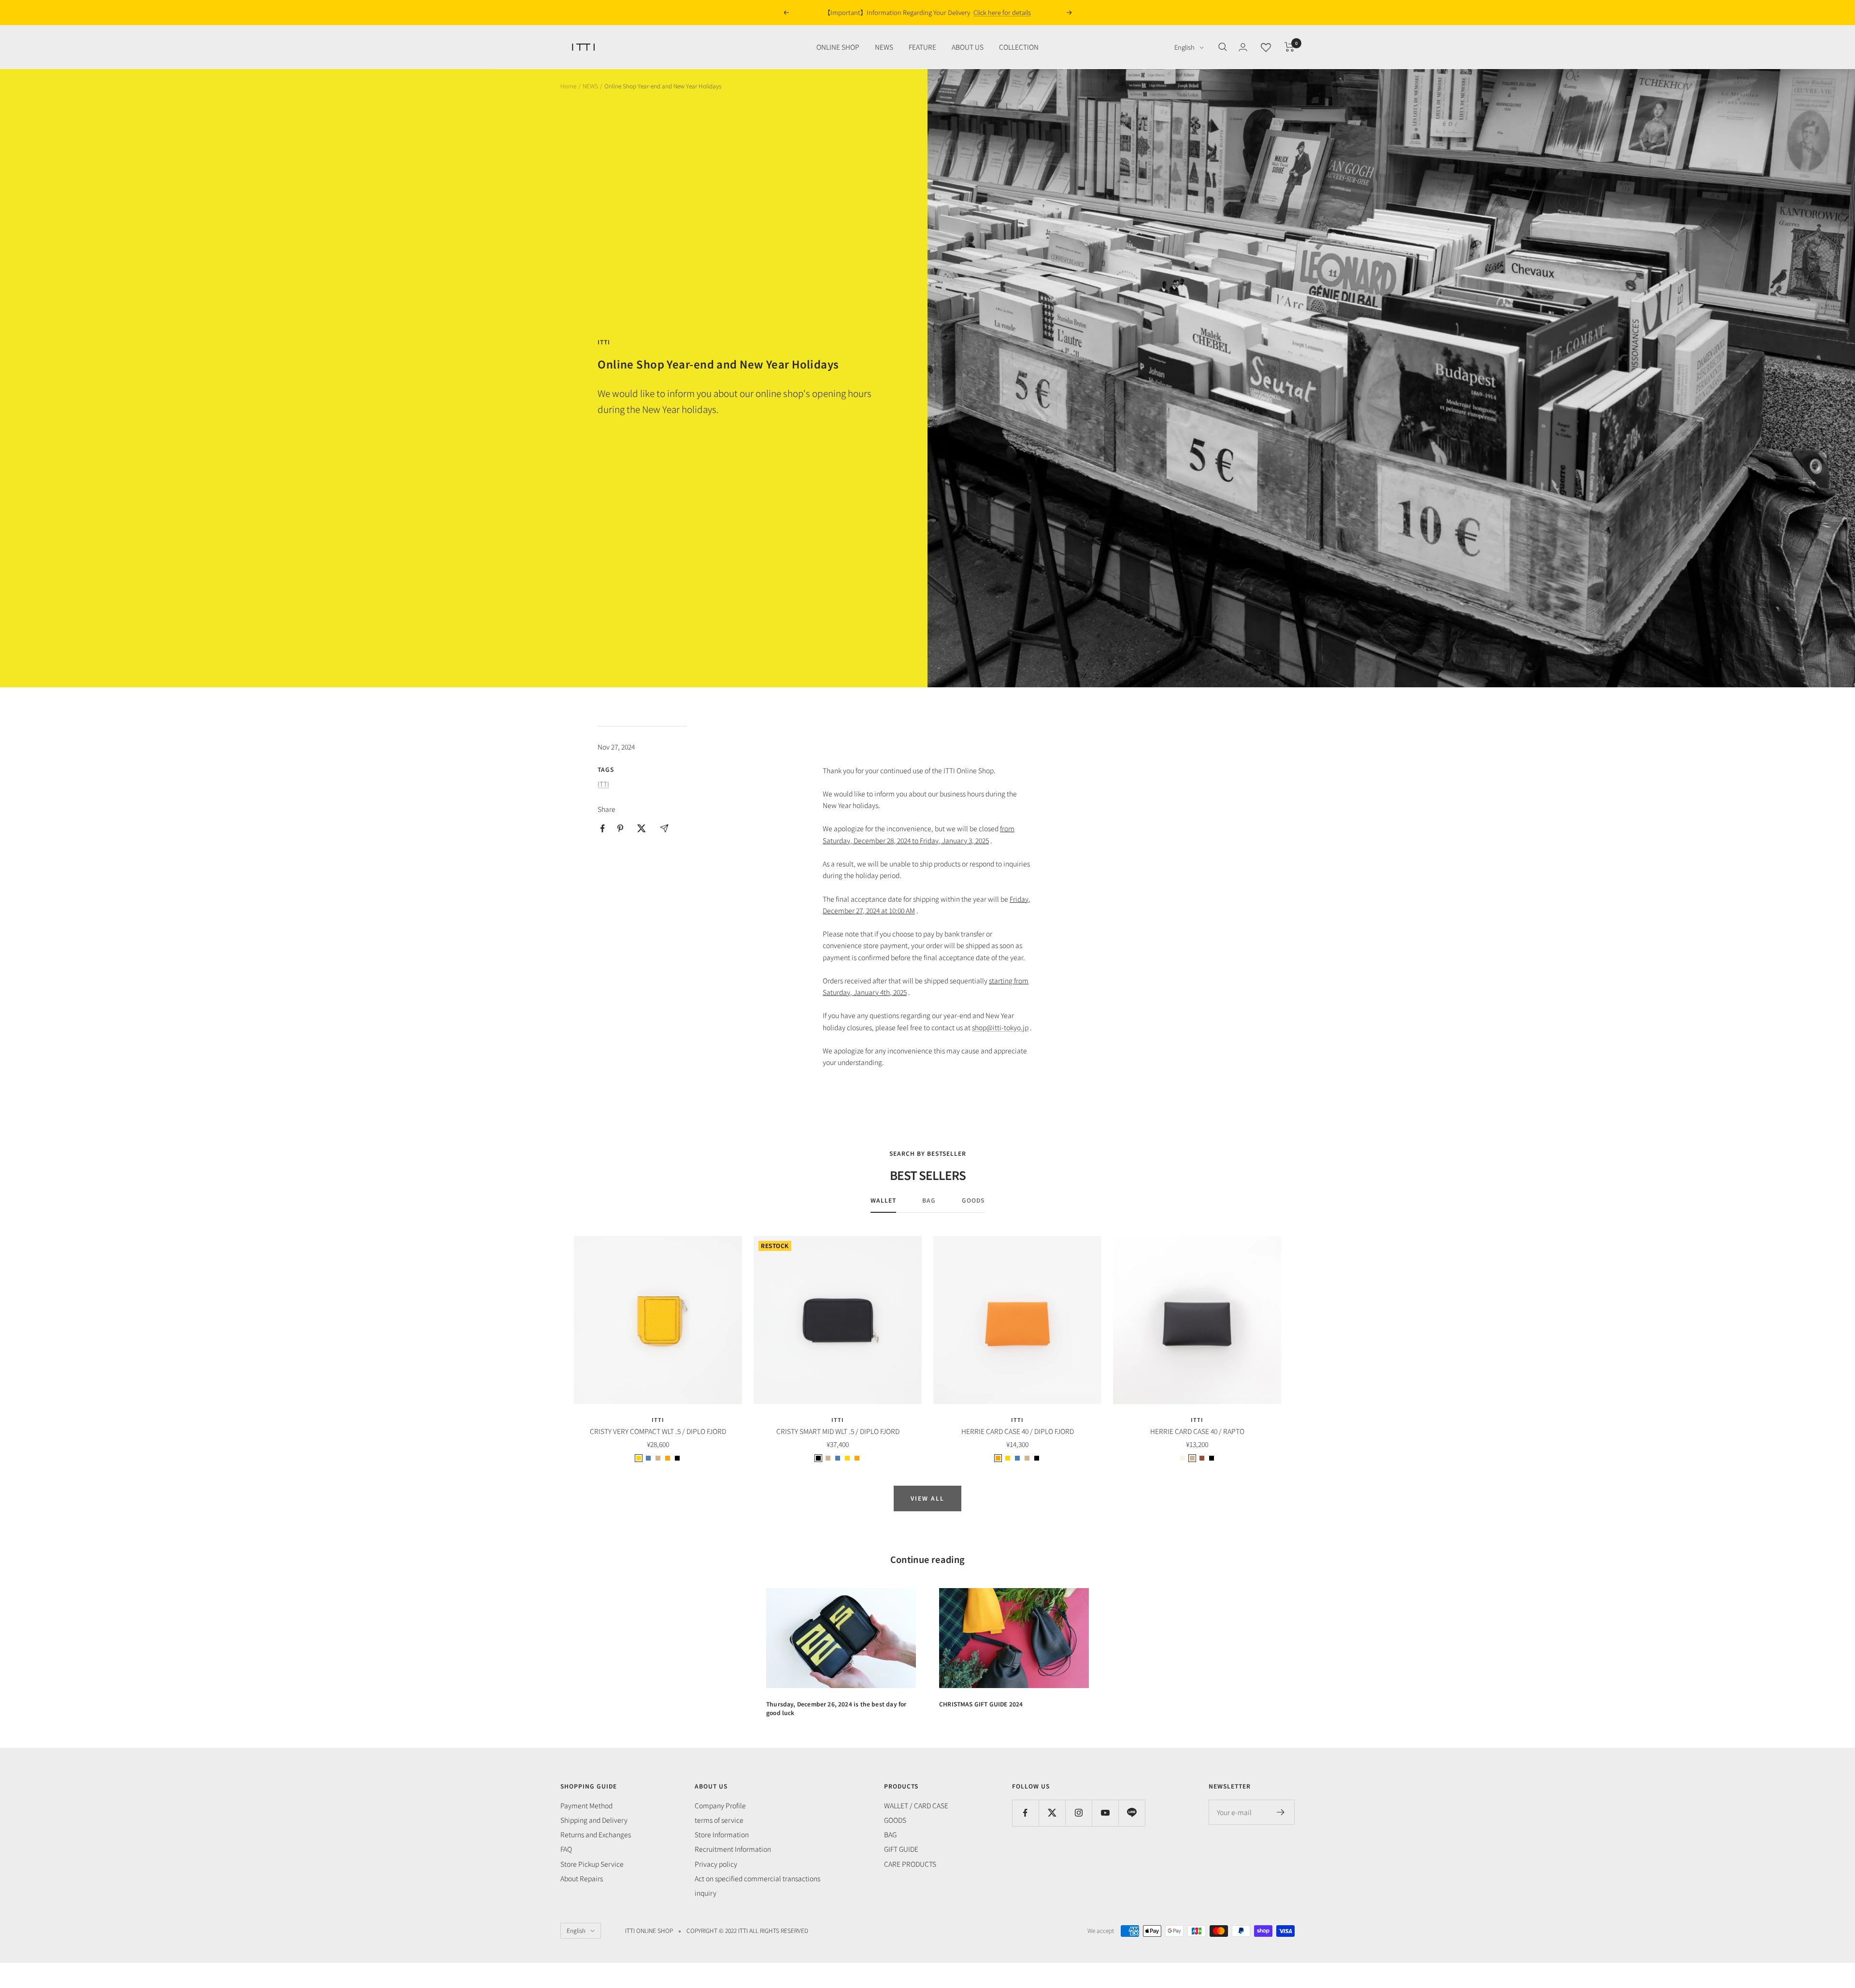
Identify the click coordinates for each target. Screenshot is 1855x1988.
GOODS (973, 1200)
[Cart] (1290, 47)
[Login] (1243, 47)
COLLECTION (1019, 47)
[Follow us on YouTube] (1105, 1813)
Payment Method (586, 1805)
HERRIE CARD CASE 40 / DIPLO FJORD (1018, 1431)
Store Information (722, 1834)
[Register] (1281, 1812)
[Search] (1223, 47)
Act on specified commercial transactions (757, 1878)
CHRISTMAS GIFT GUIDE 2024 (981, 1704)
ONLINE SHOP (838, 47)
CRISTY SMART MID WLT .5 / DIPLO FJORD (838, 1431)
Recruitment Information (733, 1849)
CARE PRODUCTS (910, 1864)
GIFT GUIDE (901, 1849)
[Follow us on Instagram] (1078, 1813)
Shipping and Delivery (594, 1820)
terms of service (719, 1820)
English (1184, 47)
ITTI (604, 342)
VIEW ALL (927, 1498)
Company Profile (720, 1805)
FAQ (566, 1849)
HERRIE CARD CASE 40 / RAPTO (1197, 1431)
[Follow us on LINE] (1132, 1813)
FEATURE (922, 47)
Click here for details (1002, 12)
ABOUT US (968, 47)
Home (568, 86)
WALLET (883, 1200)
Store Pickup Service (592, 1864)
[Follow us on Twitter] (1052, 1813)
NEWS (884, 47)
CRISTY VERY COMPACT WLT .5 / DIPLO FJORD (658, 1431)
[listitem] (603, 829)
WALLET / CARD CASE (916, 1805)
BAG (929, 1200)
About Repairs (582, 1878)
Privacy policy (716, 1864)
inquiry (706, 1893)
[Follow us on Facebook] (1025, 1813)
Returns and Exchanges (596, 1834)
